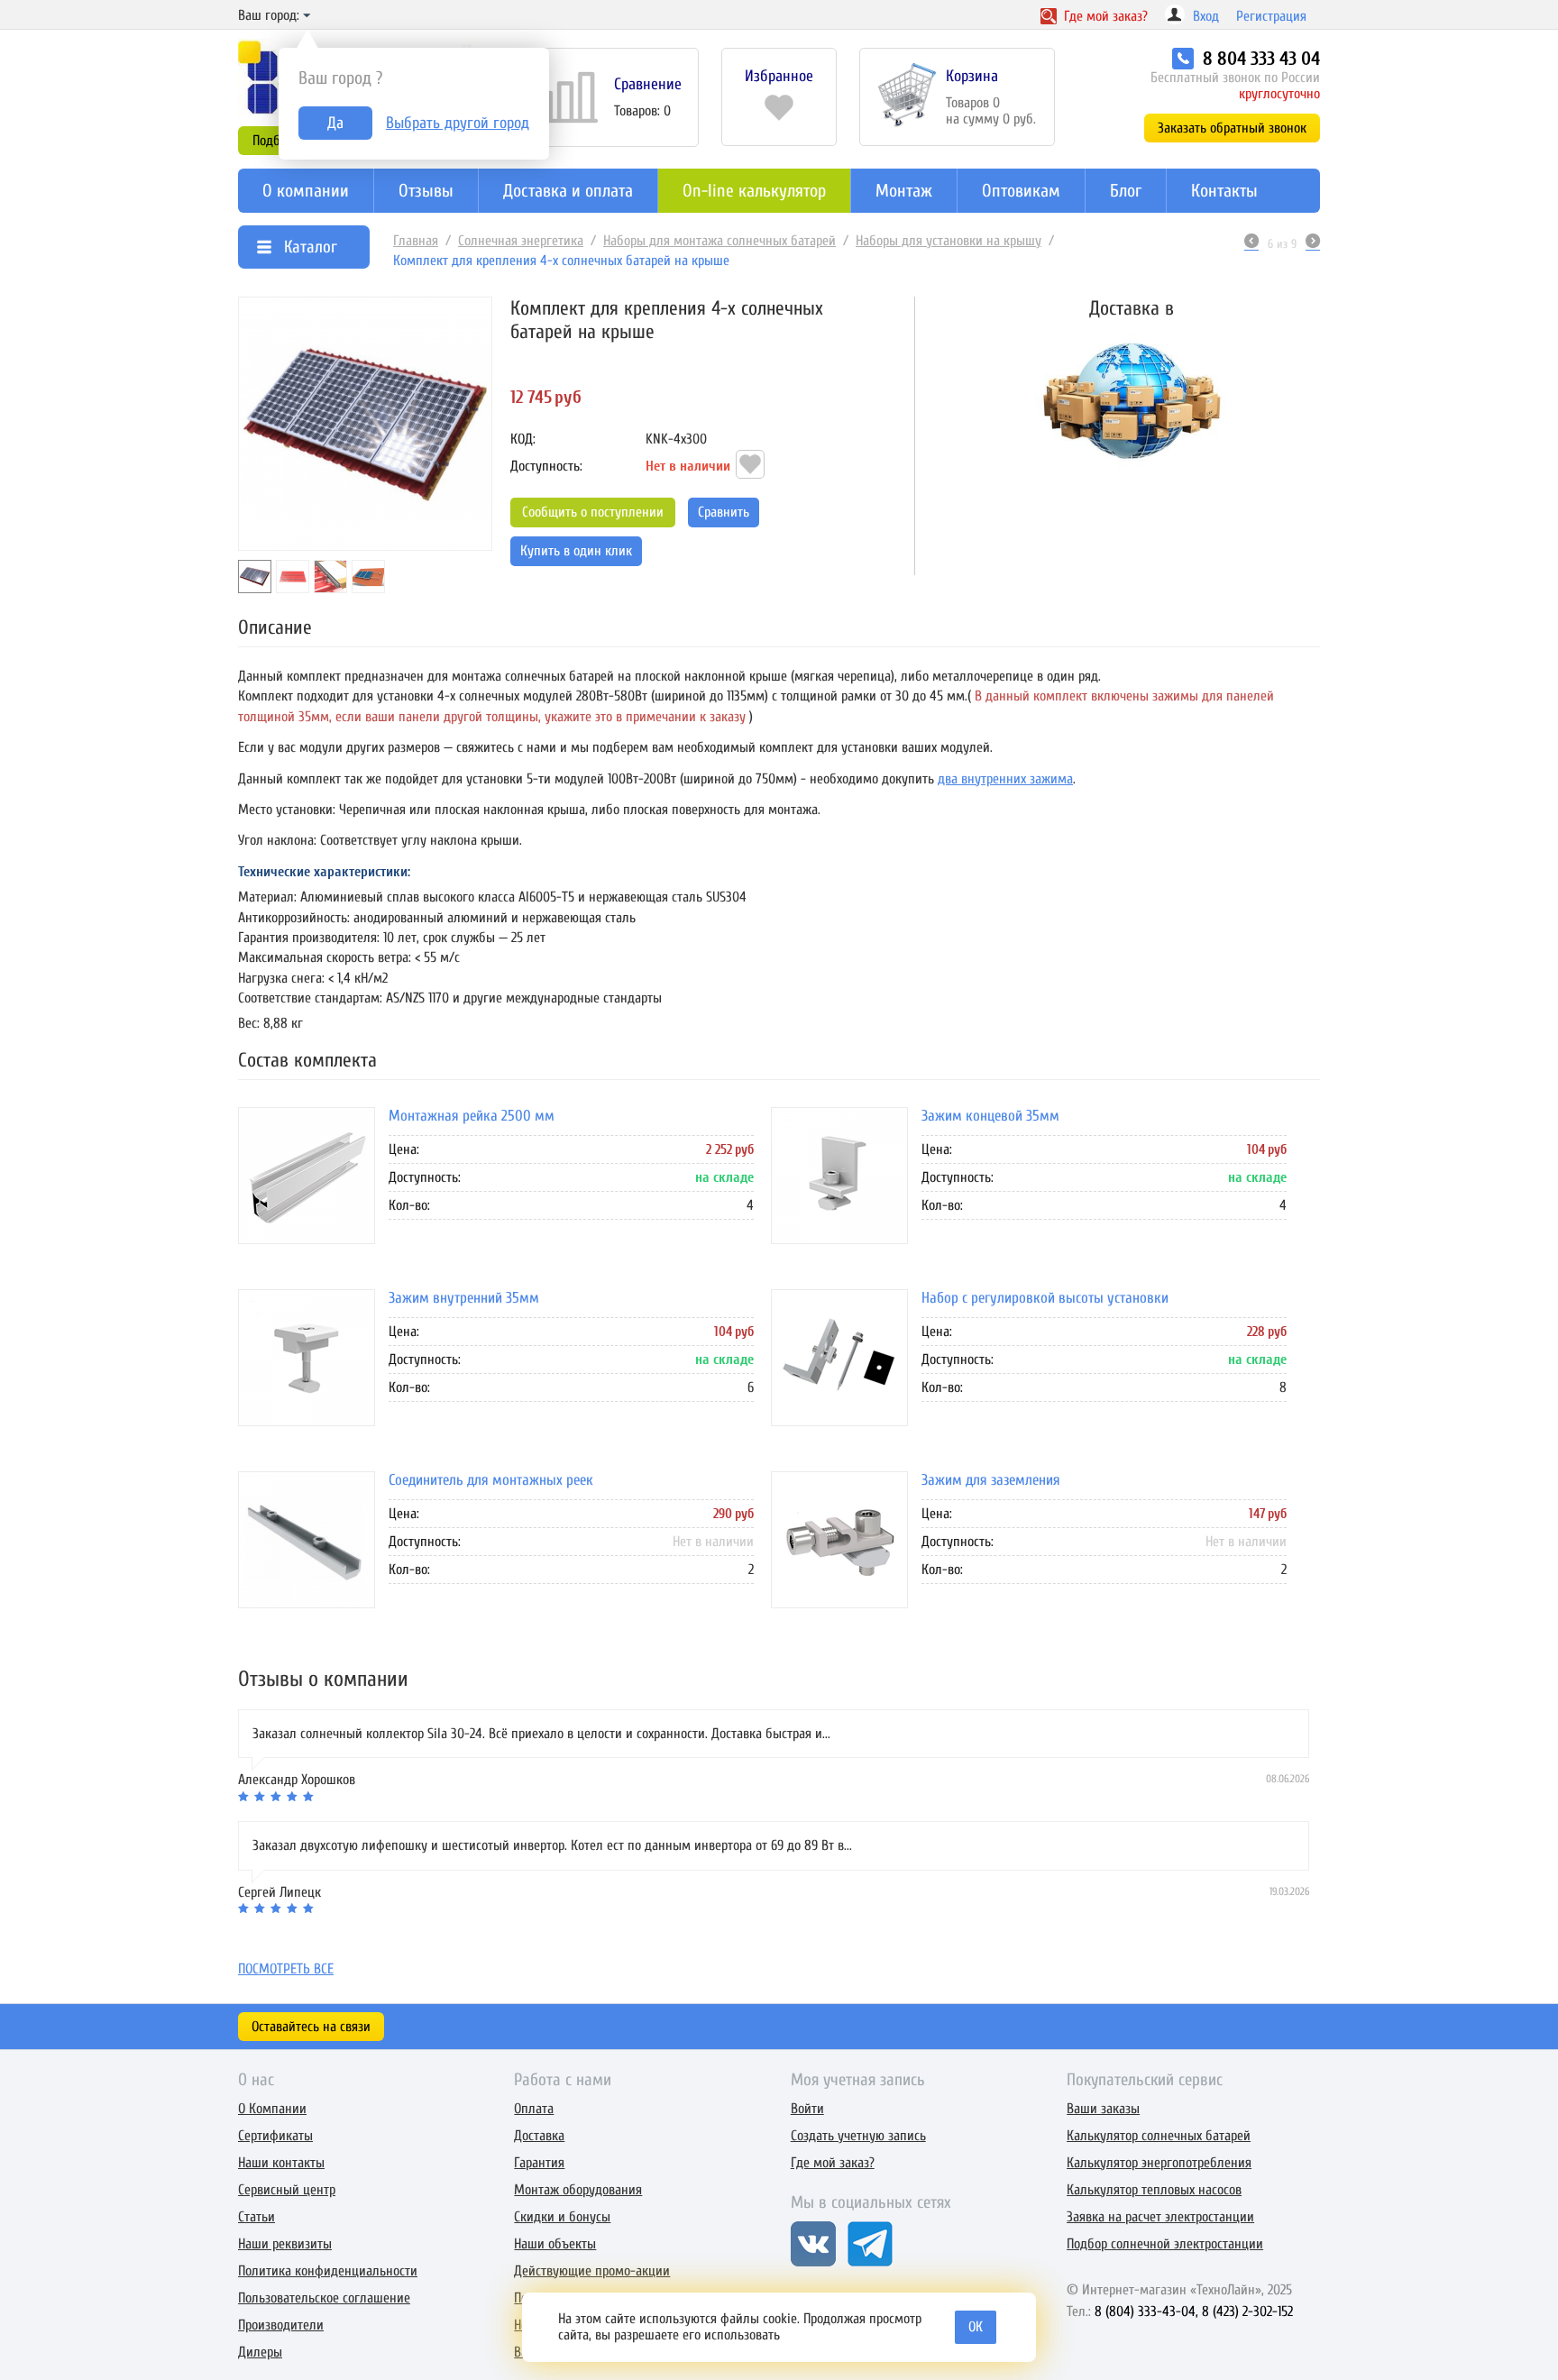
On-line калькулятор (754, 191)
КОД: (523, 439)
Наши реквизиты (285, 2244)
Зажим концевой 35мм (990, 1115)
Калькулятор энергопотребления (1159, 2163)
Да (335, 123)
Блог (1126, 191)
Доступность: (546, 466)
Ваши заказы (1103, 2109)
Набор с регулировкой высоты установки (1045, 1297)
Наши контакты (281, 2163)
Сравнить (724, 512)
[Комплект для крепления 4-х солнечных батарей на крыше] (365, 424)
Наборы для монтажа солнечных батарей (719, 241)
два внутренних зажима (1005, 778)
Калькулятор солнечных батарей (1159, 2136)
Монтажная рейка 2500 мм (472, 1115)
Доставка (539, 2136)
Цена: (404, 1149)
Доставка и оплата (568, 191)
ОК (976, 2327)
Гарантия (539, 2163)
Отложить (750, 464)
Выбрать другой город (458, 123)
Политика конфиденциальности (328, 2271)
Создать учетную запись (858, 2136)
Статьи (257, 2217)
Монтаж (904, 191)
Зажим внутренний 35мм (464, 1297)
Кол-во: (409, 1204)
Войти (807, 2109)
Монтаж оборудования (578, 2190)
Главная (416, 241)
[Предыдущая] (1251, 243)
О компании (306, 191)
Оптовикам (1021, 191)
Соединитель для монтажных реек (491, 1479)
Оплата (534, 2109)
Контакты (1224, 191)
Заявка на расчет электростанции (1160, 2217)
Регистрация (1271, 16)
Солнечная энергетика (521, 241)
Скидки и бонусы (562, 2217)
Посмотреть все (286, 1968)
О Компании (272, 2109)
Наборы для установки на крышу (949, 241)
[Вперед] (1313, 243)
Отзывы (426, 191)
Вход (1206, 16)
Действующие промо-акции (592, 2271)
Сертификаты (275, 2136)
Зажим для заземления (991, 1479)
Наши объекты (555, 2244)
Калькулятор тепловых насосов (1154, 2190)
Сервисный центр (287, 2190)
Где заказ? (1104, 16)
